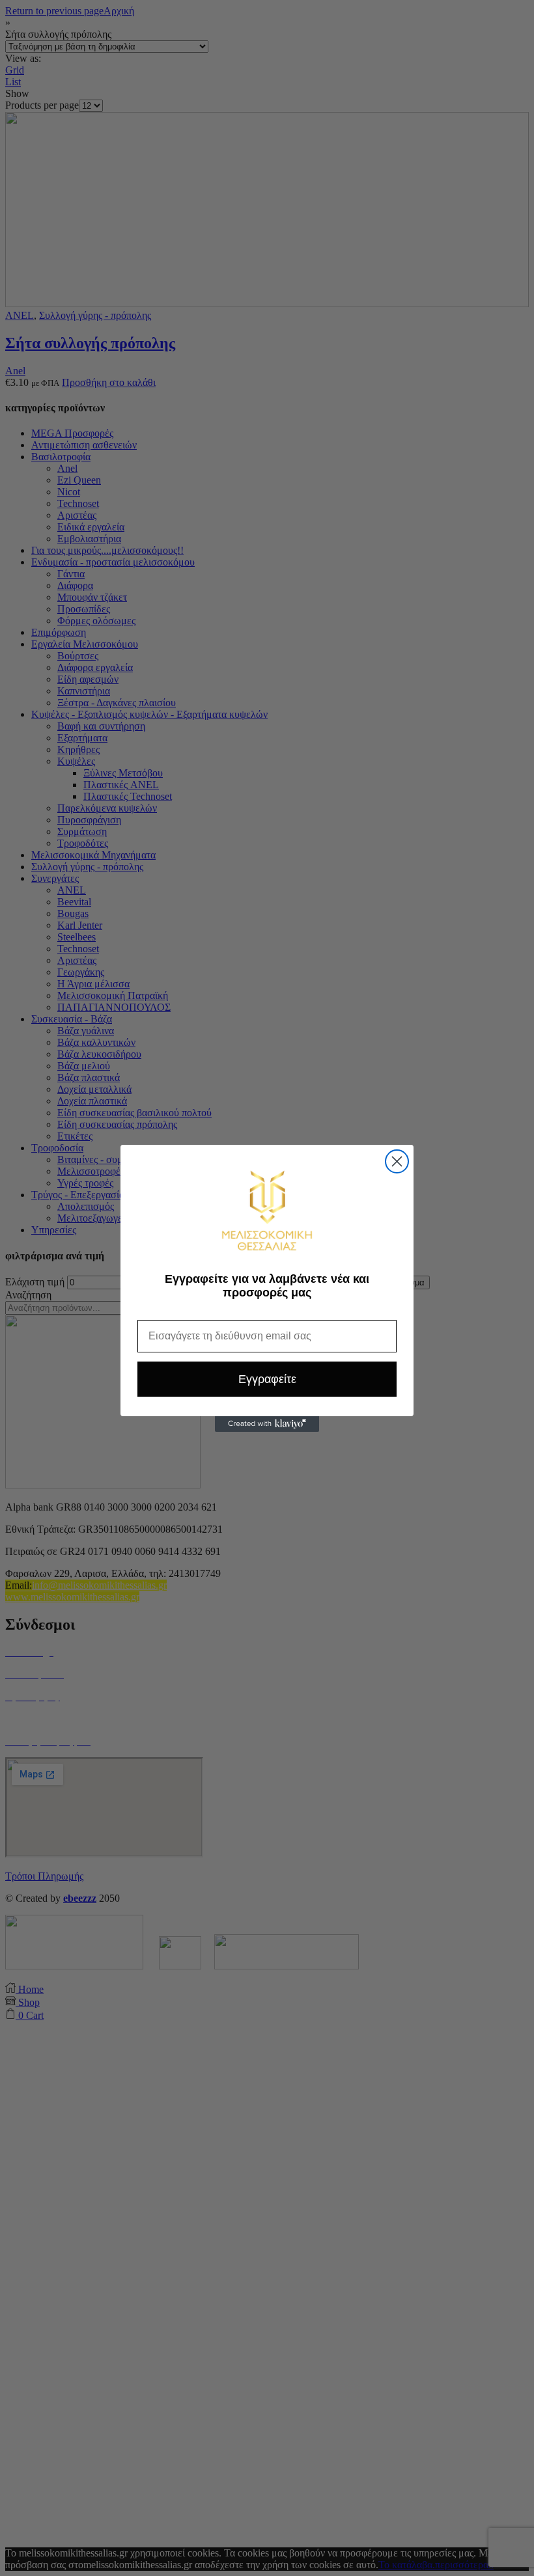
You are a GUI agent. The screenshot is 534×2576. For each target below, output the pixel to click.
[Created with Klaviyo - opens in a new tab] (267, 1424)
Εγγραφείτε (267, 1379)
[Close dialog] (397, 1161)
